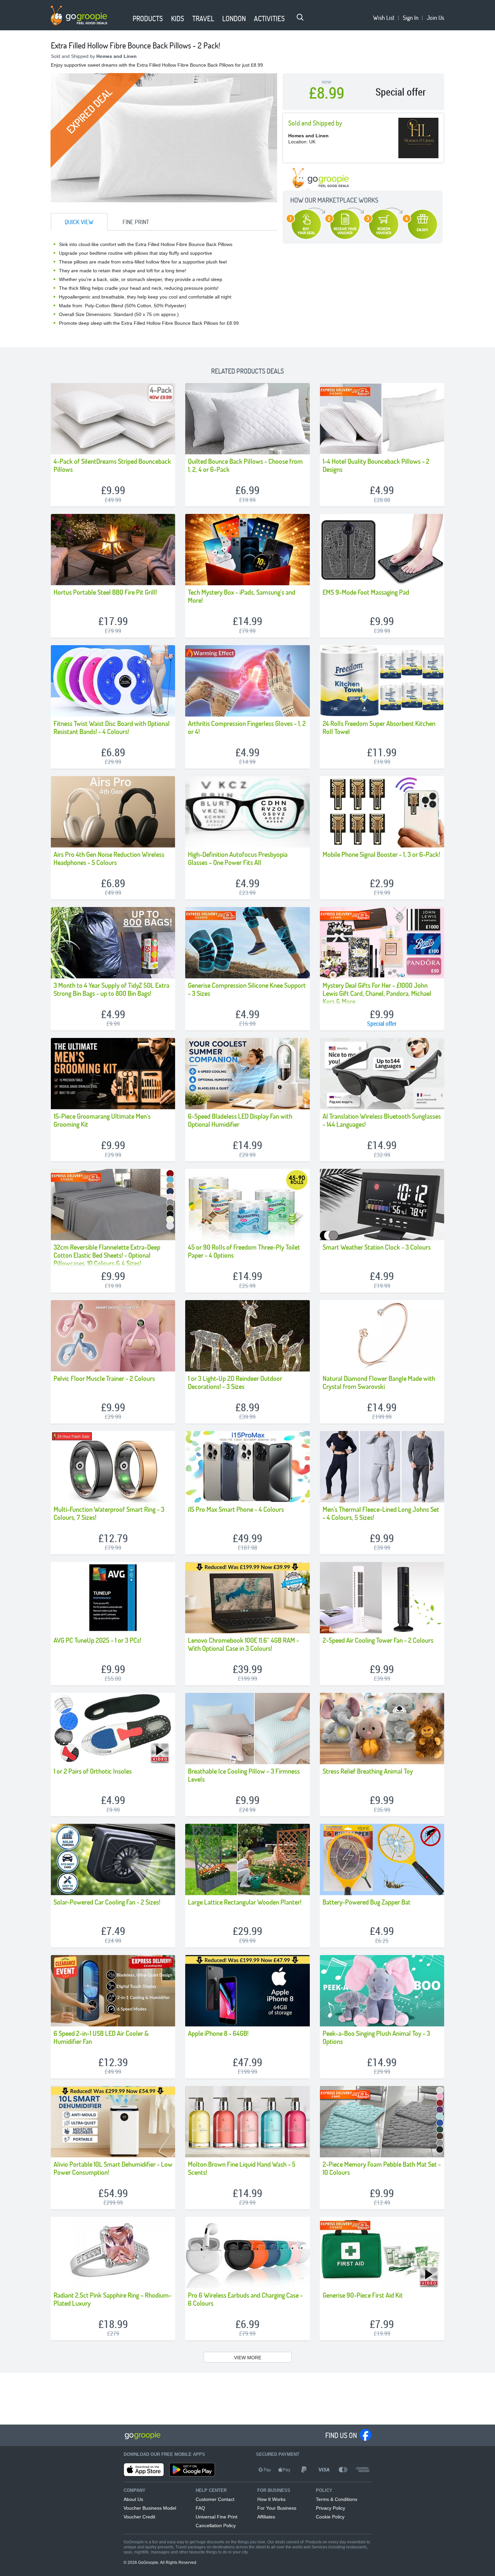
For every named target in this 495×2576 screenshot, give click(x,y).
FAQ (200, 2508)
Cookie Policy (330, 2517)
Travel (203, 18)
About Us (133, 2499)
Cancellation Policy (216, 2526)
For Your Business (277, 2508)
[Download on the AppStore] (144, 2470)
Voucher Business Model (150, 2508)
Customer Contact (215, 2499)
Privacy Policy (331, 2508)
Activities (269, 18)
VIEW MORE (248, 2358)
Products (148, 18)
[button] (125, 19)
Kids (178, 18)
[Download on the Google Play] (192, 2470)
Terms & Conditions (337, 2499)
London (234, 18)
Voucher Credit (139, 2517)
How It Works (271, 2499)
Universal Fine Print (217, 2517)
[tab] (79, 222)
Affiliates (266, 2517)
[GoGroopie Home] (79, 15)
